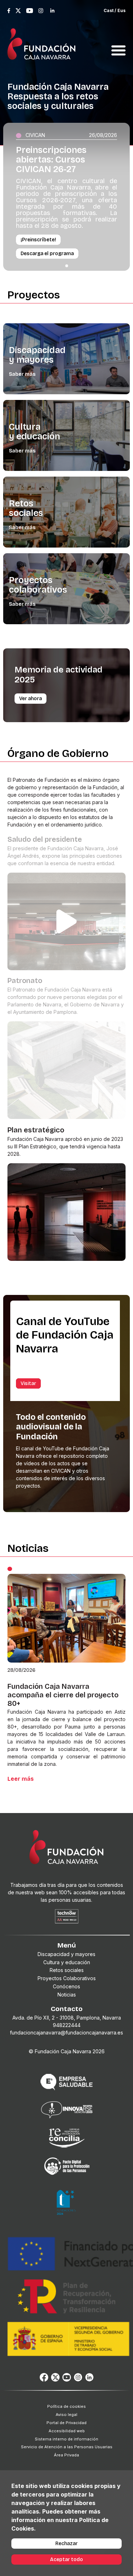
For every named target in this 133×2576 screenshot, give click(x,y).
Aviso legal (66, 2415)
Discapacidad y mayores (37, 355)
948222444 (67, 2025)
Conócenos (66, 1986)
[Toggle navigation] (118, 42)
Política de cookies (66, 2406)
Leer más (21, 1779)
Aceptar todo (66, 2559)
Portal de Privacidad (66, 2423)
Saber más (22, 374)
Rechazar (66, 2544)
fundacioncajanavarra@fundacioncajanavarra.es (66, 2033)
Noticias (67, 1995)
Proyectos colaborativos (38, 585)
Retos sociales (26, 508)
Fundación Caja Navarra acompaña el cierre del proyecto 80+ (63, 1695)
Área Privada (66, 2455)
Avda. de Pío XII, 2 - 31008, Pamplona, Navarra (67, 2018)
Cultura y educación (34, 432)
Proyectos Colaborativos (67, 1978)
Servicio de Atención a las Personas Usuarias (67, 2447)
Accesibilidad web (67, 2431)
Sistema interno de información (66, 2439)
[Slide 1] (67, 266)
